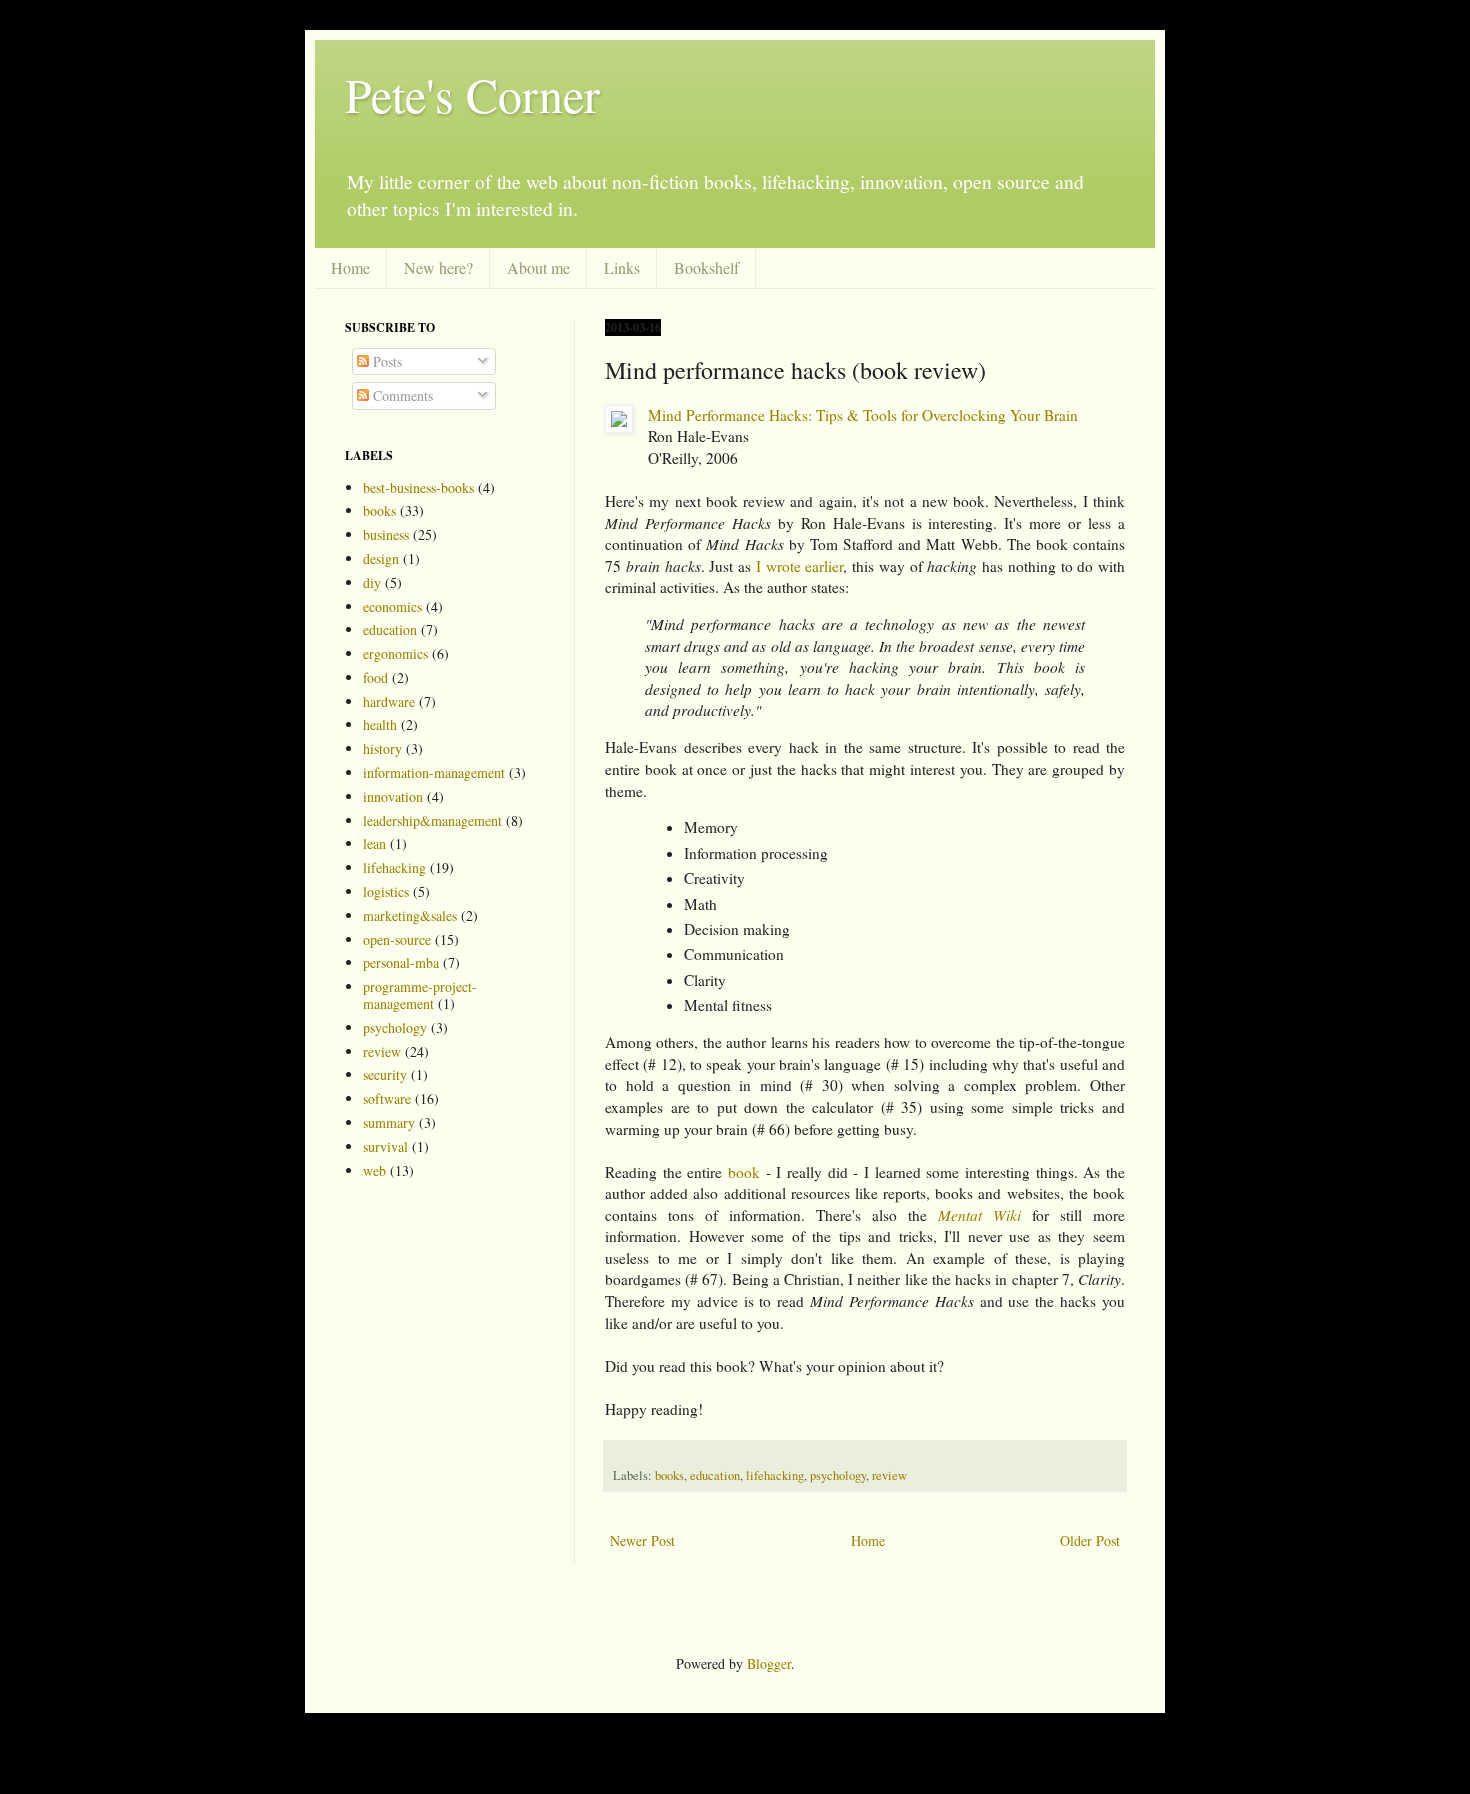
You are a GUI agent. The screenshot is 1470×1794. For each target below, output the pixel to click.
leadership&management (432, 820)
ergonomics (395, 653)
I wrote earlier (800, 566)
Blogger (769, 1663)
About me (538, 267)
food (375, 677)
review (889, 1475)
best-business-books (418, 487)
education (715, 1475)
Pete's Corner (472, 94)
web (374, 1170)
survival (385, 1146)
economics (392, 606)
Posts (385, 361)
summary (389, 1122)
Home (350, 267)
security (385, 1074)
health (380, 724)
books (669, 1475)
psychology (838, 1475)
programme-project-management (420, 995)
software (387, 1098)
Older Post (1090, 1540)
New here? (438, 267)
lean (374, 843)
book (744, 1172)
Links (622, 267)
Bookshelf (706, 267)
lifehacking (775, 1475)
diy (372, 582)
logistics (386, 891)
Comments (401, 395)
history (382, 748)
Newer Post (642, 1540)
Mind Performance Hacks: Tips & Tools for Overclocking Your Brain (863, 415)
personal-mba (401, 962)
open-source (397, 939)
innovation (393, 796)
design (381, 558)
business (386, 534)
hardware (389, 701)
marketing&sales (410, 915)
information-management (434, 772)
